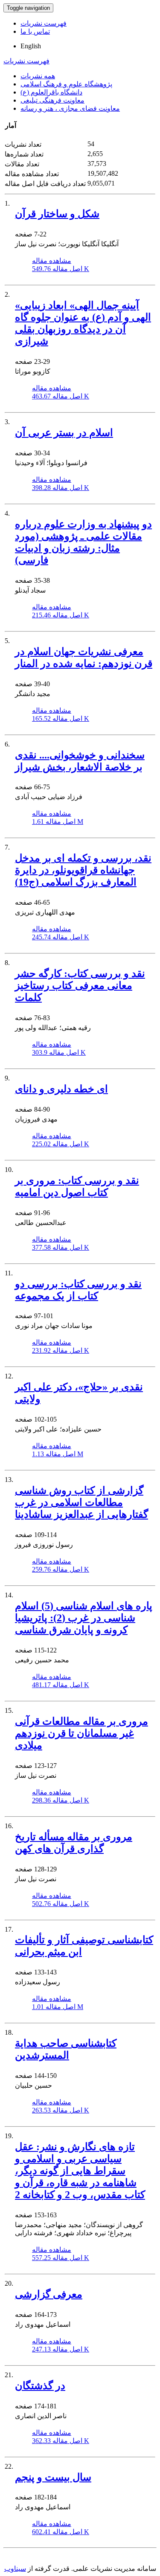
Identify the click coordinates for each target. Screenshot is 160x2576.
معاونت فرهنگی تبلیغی (52, 100)
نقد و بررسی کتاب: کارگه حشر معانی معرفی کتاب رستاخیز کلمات (80, 986)
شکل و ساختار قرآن (57, 214)
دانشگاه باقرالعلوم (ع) (51, 92)
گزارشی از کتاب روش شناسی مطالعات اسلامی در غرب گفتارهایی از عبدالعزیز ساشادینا (81, 1502)
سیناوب (15, 2569)
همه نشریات (38, 76)
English (31, 46)
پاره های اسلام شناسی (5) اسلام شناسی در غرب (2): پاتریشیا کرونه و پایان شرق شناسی (84, 1618)
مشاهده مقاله (52, 261)
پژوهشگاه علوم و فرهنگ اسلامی (66, 84)
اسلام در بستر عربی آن (64, 433)
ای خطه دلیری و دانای (61, 1089)
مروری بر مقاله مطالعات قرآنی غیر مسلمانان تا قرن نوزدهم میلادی (81, 1733)
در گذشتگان (40, 2386)
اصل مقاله (61, 269)
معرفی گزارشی (49, 2294)
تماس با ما (35, 31)
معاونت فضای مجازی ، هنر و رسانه (70, 108)
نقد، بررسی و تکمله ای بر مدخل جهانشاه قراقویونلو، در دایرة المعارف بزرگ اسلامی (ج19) (83, 870)
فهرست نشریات (44, 23)
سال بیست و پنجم (53, 2477)
